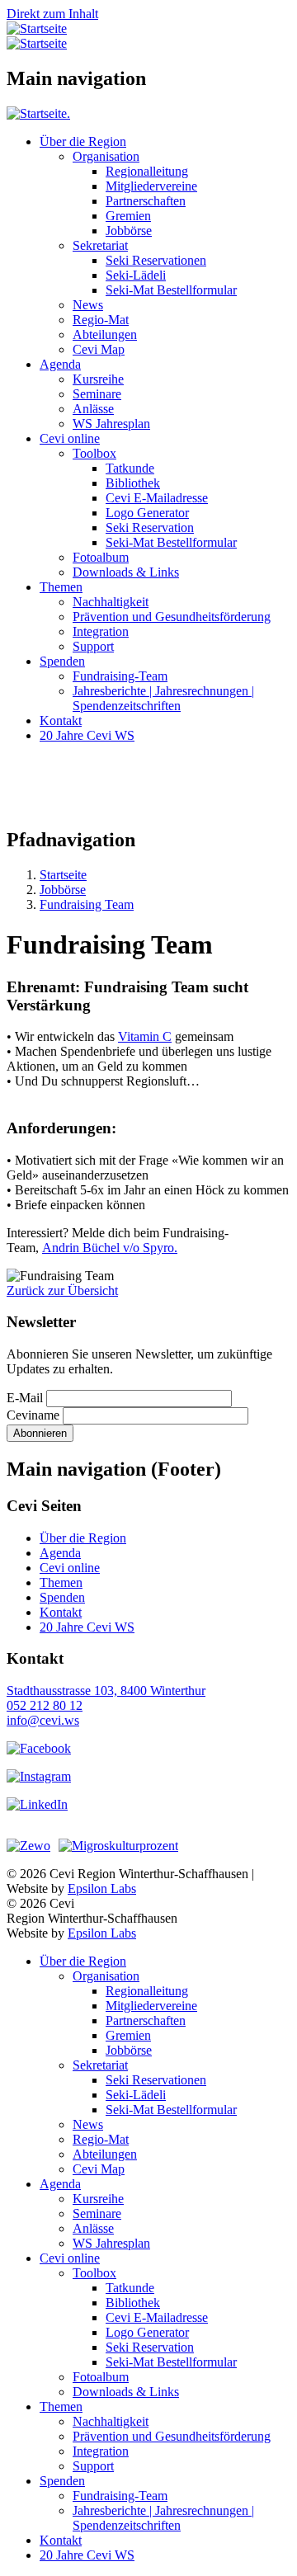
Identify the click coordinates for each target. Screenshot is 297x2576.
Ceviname (33, 1415)
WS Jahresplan (111, 424)
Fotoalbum (101, 557)
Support (93, 646)
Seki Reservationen (156, 260)
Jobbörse (129, 231)
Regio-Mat (101, 320)
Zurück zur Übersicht (62, 1290)
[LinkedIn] (37, 1804)
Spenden (62, 661)
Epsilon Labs (102, 1888)
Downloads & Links (126, 572)
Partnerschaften (146, 201)
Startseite (63, 875)
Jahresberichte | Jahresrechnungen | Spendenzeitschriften (163, 698)
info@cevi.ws (43, 1720)
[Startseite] (37, 28)
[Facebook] (39, 1748)
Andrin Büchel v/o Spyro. (110, 1248)
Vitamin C (145, 1036)
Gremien (128, 216)
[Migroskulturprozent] (118, 1846)
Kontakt (61, 721)
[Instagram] (39, 1776)
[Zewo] (28, 1846)
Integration (101, 631)
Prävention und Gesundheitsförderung (172, 617)
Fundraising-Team (120, 676)
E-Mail (25, 1398)
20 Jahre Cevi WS (87, 735)
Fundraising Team (87, 904)
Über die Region (83, 141)
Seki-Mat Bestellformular (171, 290)
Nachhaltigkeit (111, 602)
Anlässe (93, 409)
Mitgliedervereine (151, 186)
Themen (61, 587)
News (88, 305)
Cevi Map (99, 349)
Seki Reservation (150, 527)
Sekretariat (100, 245)
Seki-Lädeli (136, 275)
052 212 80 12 (45, 1705)
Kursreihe (98, 379)
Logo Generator (147, 513)
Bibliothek (133, 483)
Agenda (60, 364)
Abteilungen (105, 334)
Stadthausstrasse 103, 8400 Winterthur (106, 1691)
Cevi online (70, 438)
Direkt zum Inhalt (52, 14)
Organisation (106, 156)
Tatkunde (130, 468)
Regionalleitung (147, 171)
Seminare (97, 394)
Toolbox (94, 453)
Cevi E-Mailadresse (157, 498)
